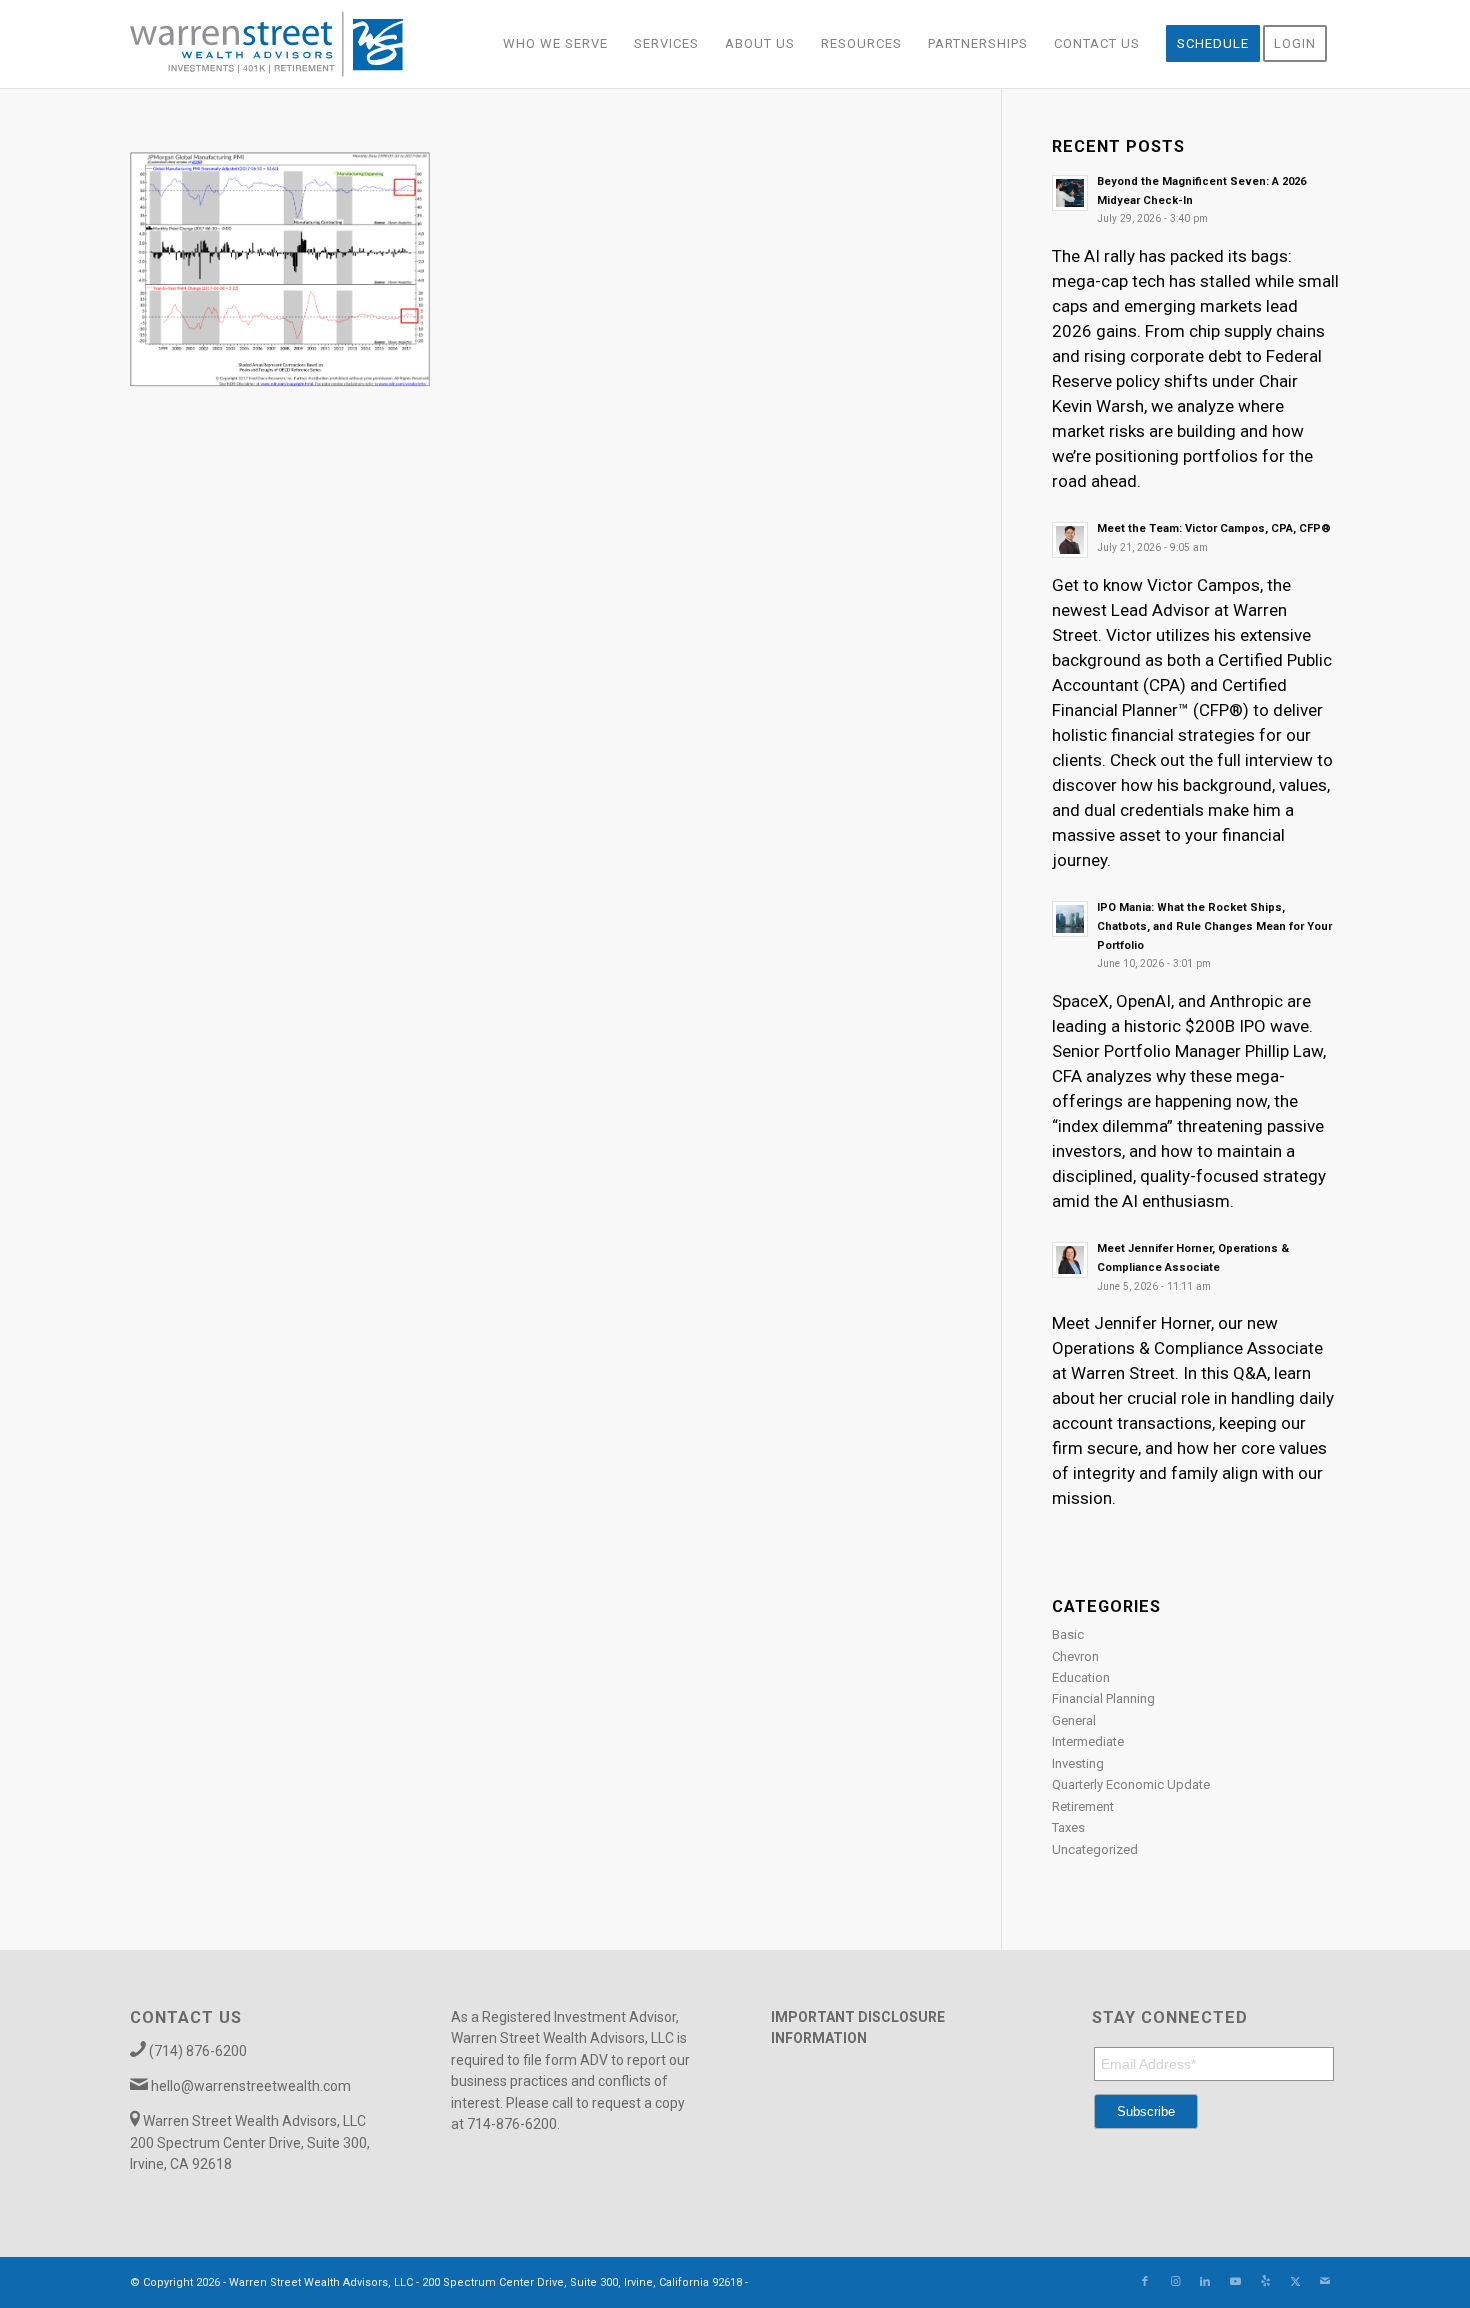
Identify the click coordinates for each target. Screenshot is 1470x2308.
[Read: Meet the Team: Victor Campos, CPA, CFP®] (1070, 540)
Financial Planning (1103, 1698)
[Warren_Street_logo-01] (266, 44)
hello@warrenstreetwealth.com (251, 2086)
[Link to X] (1295, 2282)
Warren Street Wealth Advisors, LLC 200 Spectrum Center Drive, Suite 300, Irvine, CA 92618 (250, 2142)
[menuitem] (555, 44)
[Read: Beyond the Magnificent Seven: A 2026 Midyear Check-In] (1070, 193)
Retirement (1083, 1806)
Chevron (1075, 1656)
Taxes (1068, 1827)
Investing (1078, 1763)
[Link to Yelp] (1265, 2282)
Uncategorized (1095, 1849)
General (1074, 1720)
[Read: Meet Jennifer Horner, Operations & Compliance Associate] (1070, 1260)
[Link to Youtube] (1235, 2282)
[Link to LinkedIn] (1205, 2282)
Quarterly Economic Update (1131, 1784)
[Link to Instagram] (1175, 2282)
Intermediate (1088, 1741)
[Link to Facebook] (1145, 2282)
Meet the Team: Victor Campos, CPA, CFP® (1214, 528)
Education (1081, 1677)
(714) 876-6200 (198, 2051)
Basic (1068, 1634)
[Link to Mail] (1325, 2282)
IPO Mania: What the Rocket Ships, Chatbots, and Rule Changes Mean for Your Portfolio (1214, 926)
